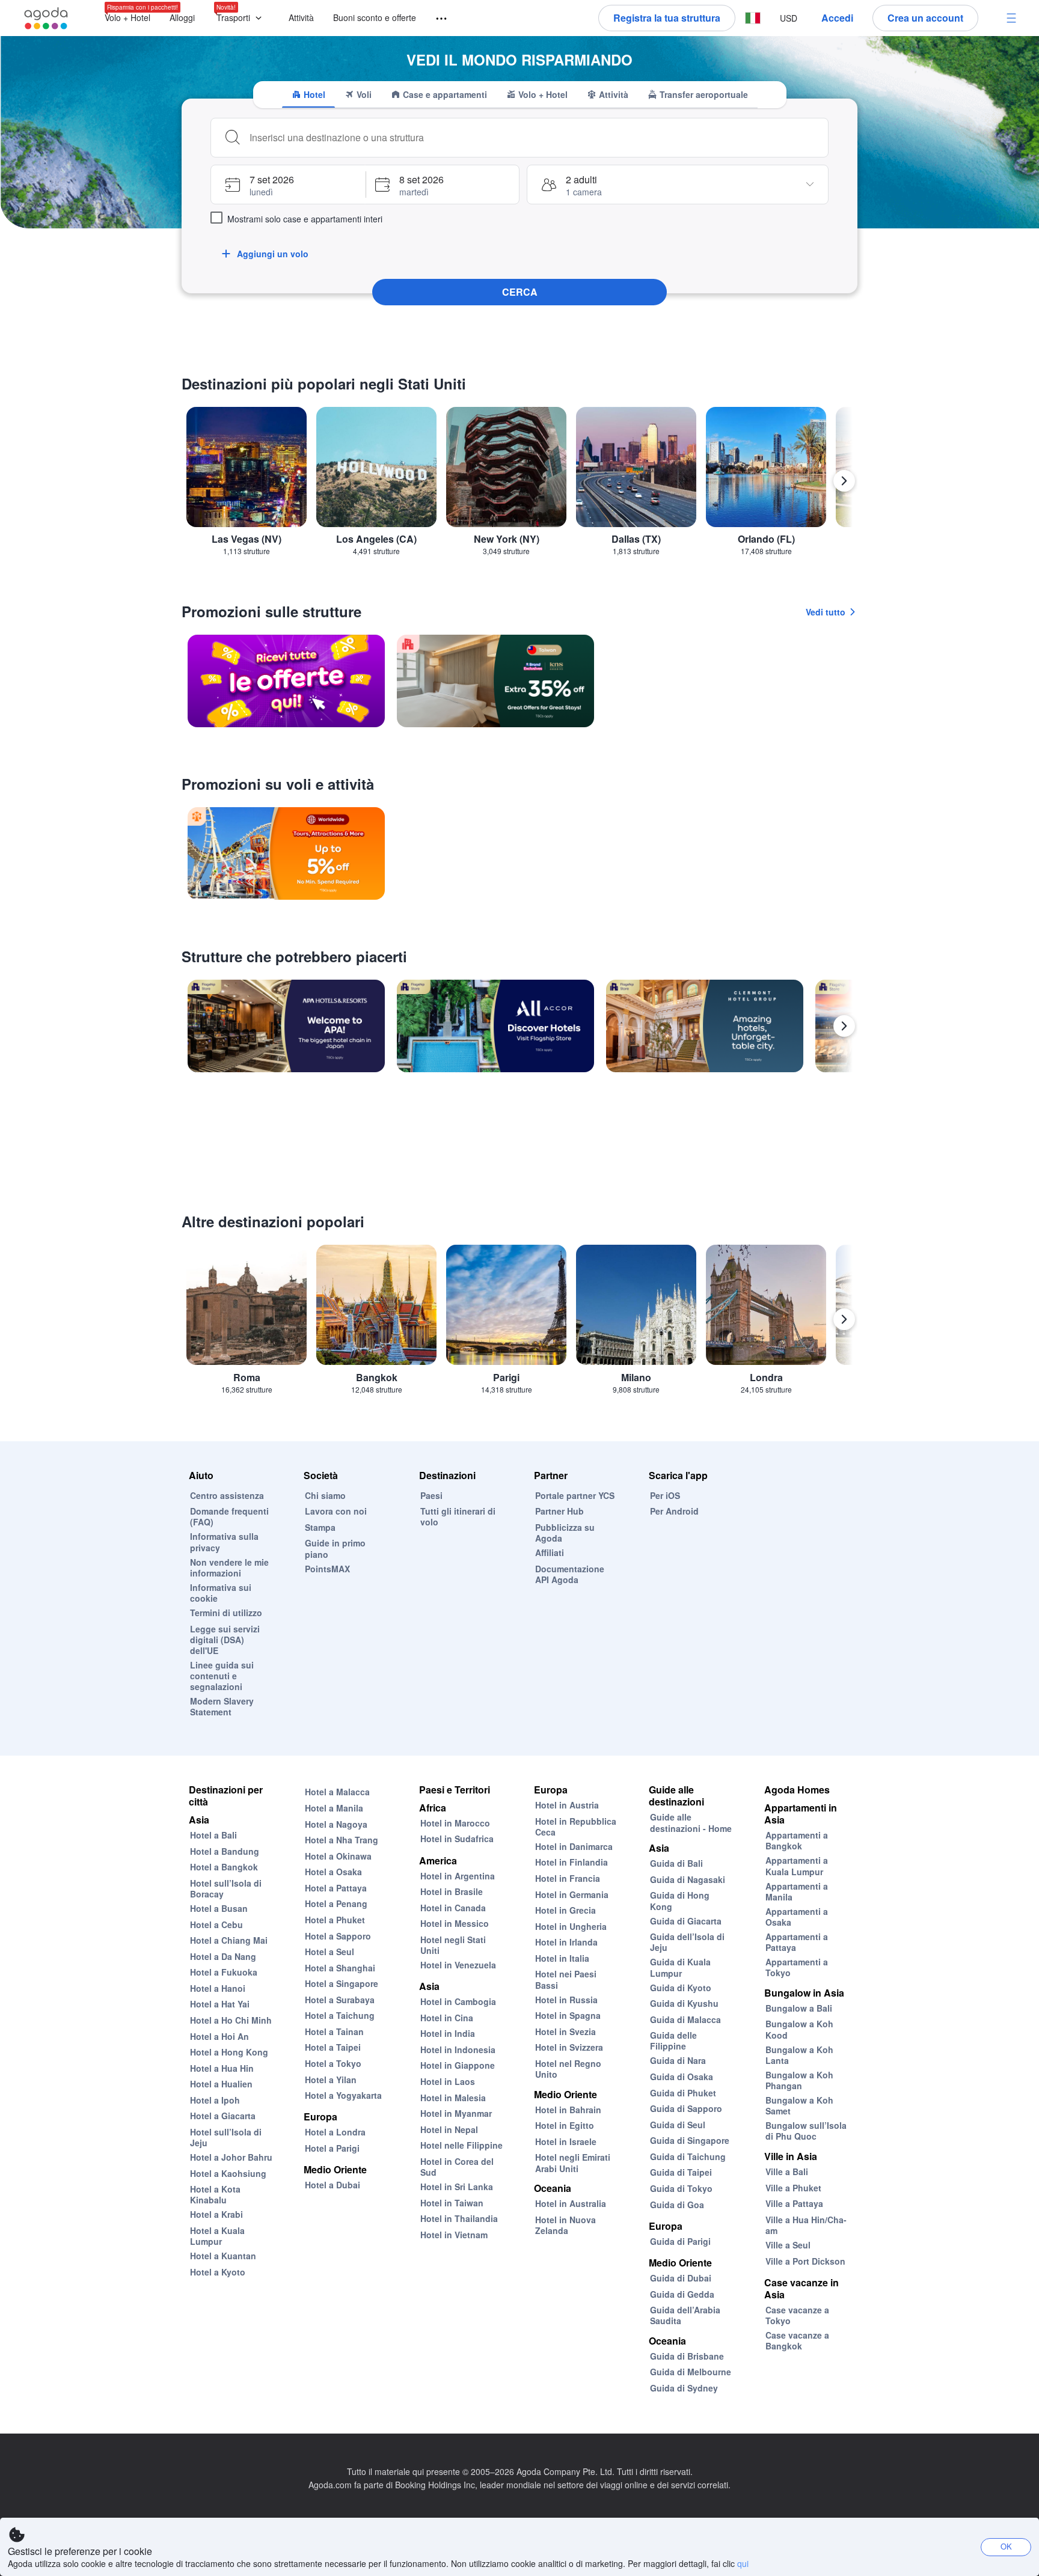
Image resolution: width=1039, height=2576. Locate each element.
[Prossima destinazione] (844, 481)
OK (1006, 2546)
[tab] (308, 94)
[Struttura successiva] (844, 1026)
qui (743, 2563)
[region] (519, 486)
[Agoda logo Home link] (46, 18)
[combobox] (534, 138)
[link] (286, 681)
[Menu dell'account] (1011, 18)
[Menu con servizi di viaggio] (436, 19)
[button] (242, 18)
